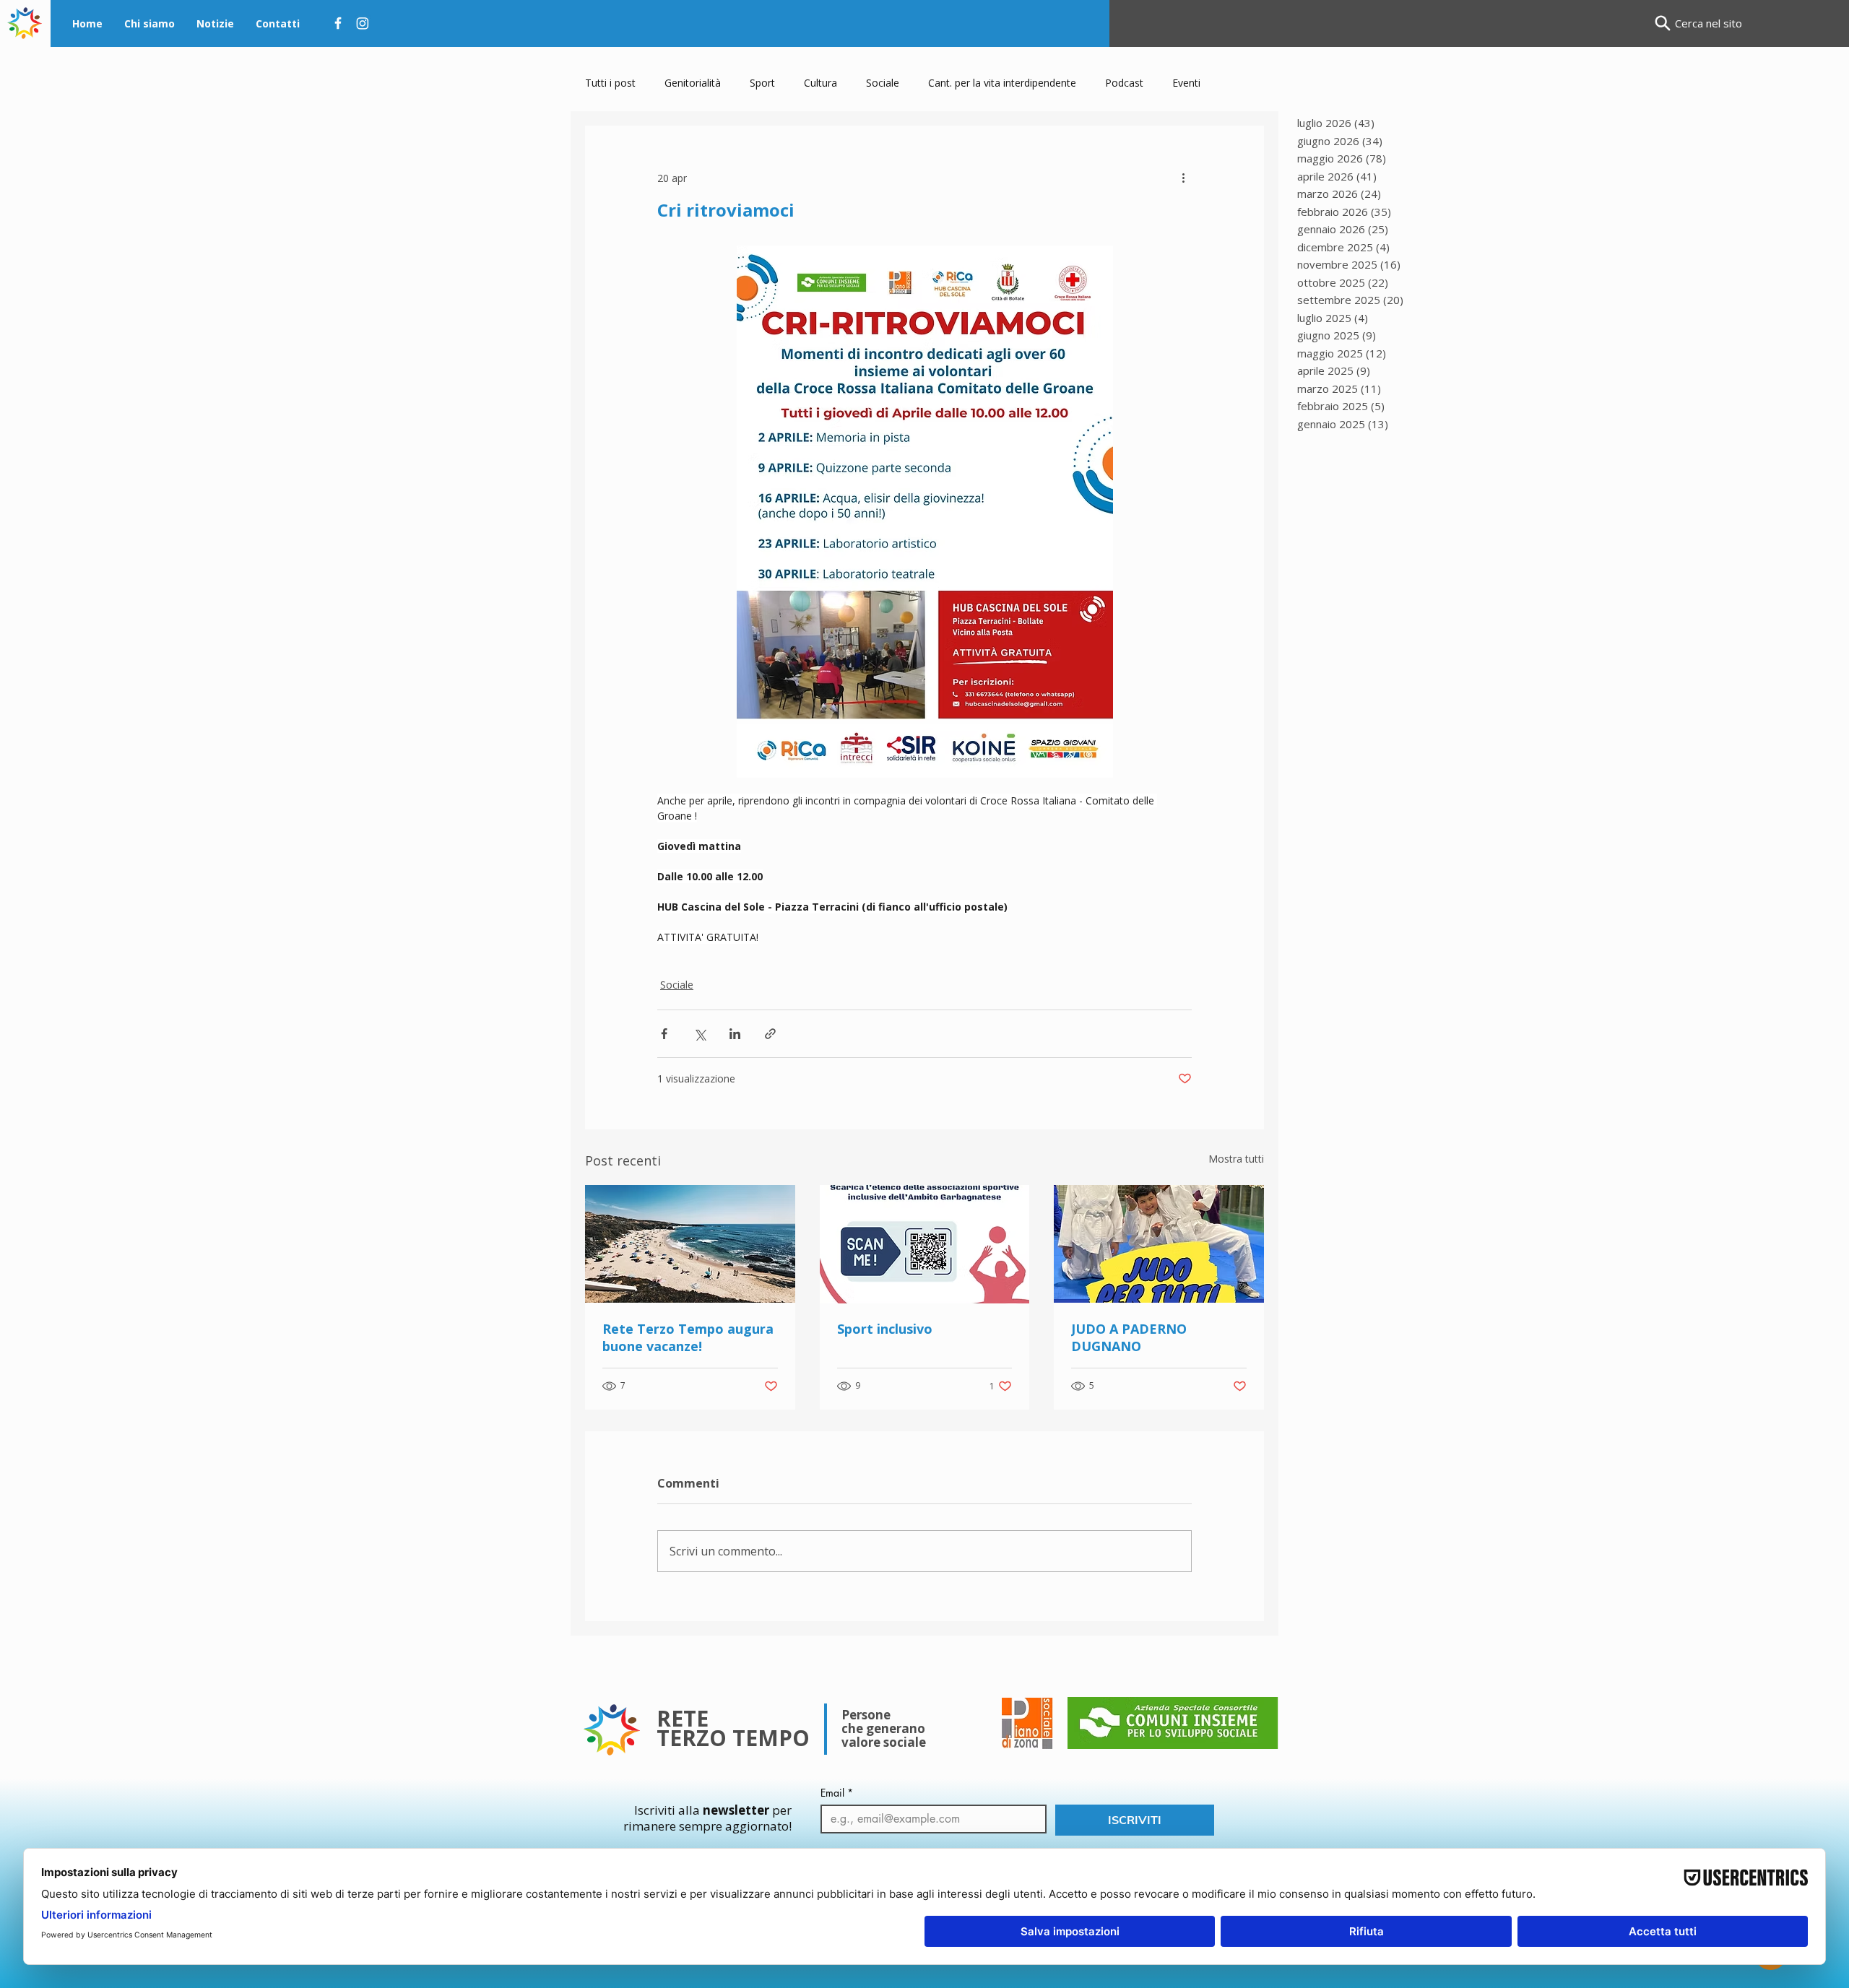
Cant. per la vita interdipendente (1002, 83)
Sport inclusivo (885, 1329)
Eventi (1186, 83)
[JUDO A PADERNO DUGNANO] (1159, 1244)
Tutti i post (610, 83)
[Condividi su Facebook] (664, 1034)
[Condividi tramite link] (770, 1034)
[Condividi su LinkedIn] (735, 1034)
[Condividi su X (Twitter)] (700, 1034)
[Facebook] (338, 23)
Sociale (883, 83)
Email (837, 1793)
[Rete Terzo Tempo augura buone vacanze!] (690, 1244)
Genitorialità (693, 83)
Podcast (1124, 83)
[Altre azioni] (1183, 178)
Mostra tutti (1236, 1159)
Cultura (820, 83)
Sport (762, 83)
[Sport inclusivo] (925, 1244)
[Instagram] (363, 23)
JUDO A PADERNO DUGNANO (1129, 1337)
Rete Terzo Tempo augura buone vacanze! (688, 1337)
